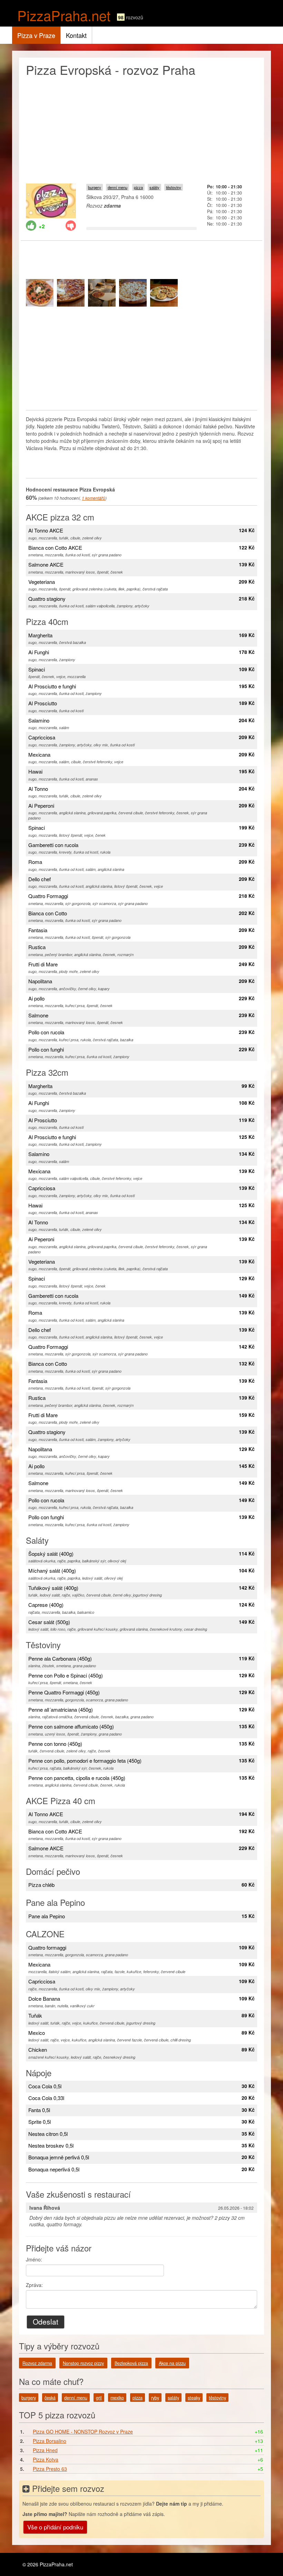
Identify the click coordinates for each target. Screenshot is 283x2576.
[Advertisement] (141, 128)
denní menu (118, 187)
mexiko (117, 2398)
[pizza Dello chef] (40, 293)
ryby (155, 2398)
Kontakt (76, 35)
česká (50, 2398)
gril (99, 2398)
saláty (154, 187)
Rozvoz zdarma (37, 2363)
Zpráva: (34, 2285)
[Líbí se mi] (31, 226)
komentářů (94, 498)
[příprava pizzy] (102, 293)
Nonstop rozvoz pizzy (83, 2363)
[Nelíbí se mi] (71, 226)
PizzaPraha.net (64, 15)
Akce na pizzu (172, 2363)
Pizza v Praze (36, 35)
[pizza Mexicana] (71, 293)
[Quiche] (164, 293)
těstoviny (174, 187)
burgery (95, 187)
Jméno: (34, 2259)
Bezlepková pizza (131, 2363)
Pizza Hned (45, 2450)
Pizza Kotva (46, 2459)
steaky (194, 2398)
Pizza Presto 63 (50, 2469)
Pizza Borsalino (50, 2441)
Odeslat (46, 2321)
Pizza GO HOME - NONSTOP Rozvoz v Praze (83, 2431)
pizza (138, 187)
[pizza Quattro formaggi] (133, 293)
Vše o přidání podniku (55, 2527)
